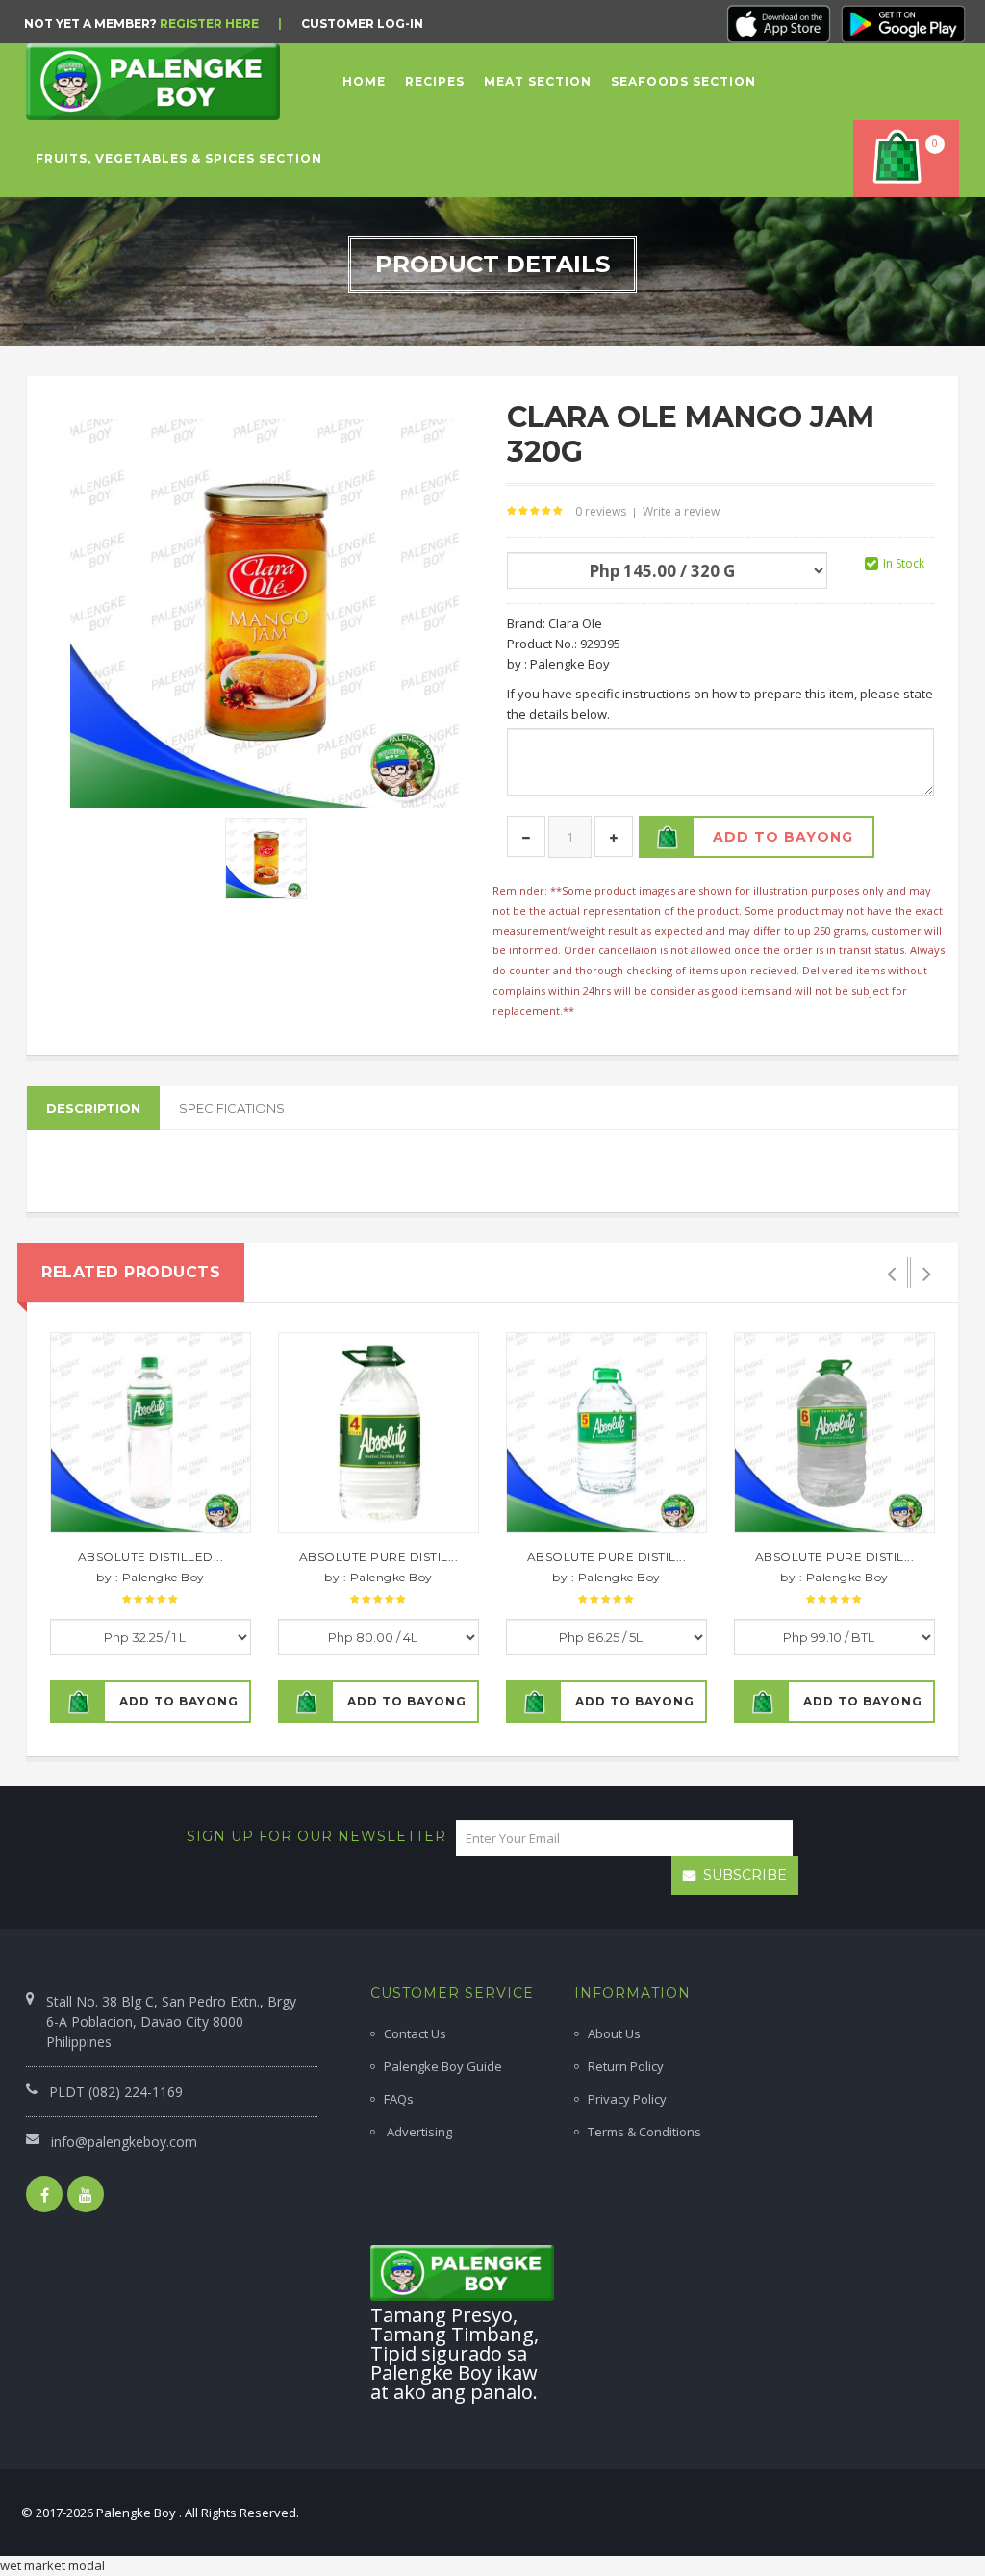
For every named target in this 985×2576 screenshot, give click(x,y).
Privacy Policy (627, 2099)
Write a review (681, 511)
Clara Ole (575, 623)
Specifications (232, 1108)
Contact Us (415, 2033)
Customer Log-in (362, 24)
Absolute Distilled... (151, 1557)
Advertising (418, 2132)
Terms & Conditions (644, 2132)
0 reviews (601, 511)
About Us (614, 2033)
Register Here (209, 24)
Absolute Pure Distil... (379, 1557)
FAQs (399, 2099)
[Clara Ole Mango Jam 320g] (266, 857)
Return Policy (626, 2066)
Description (93, 1108)
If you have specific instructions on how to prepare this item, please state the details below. (720, 704)
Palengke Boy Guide (443, 2066)
